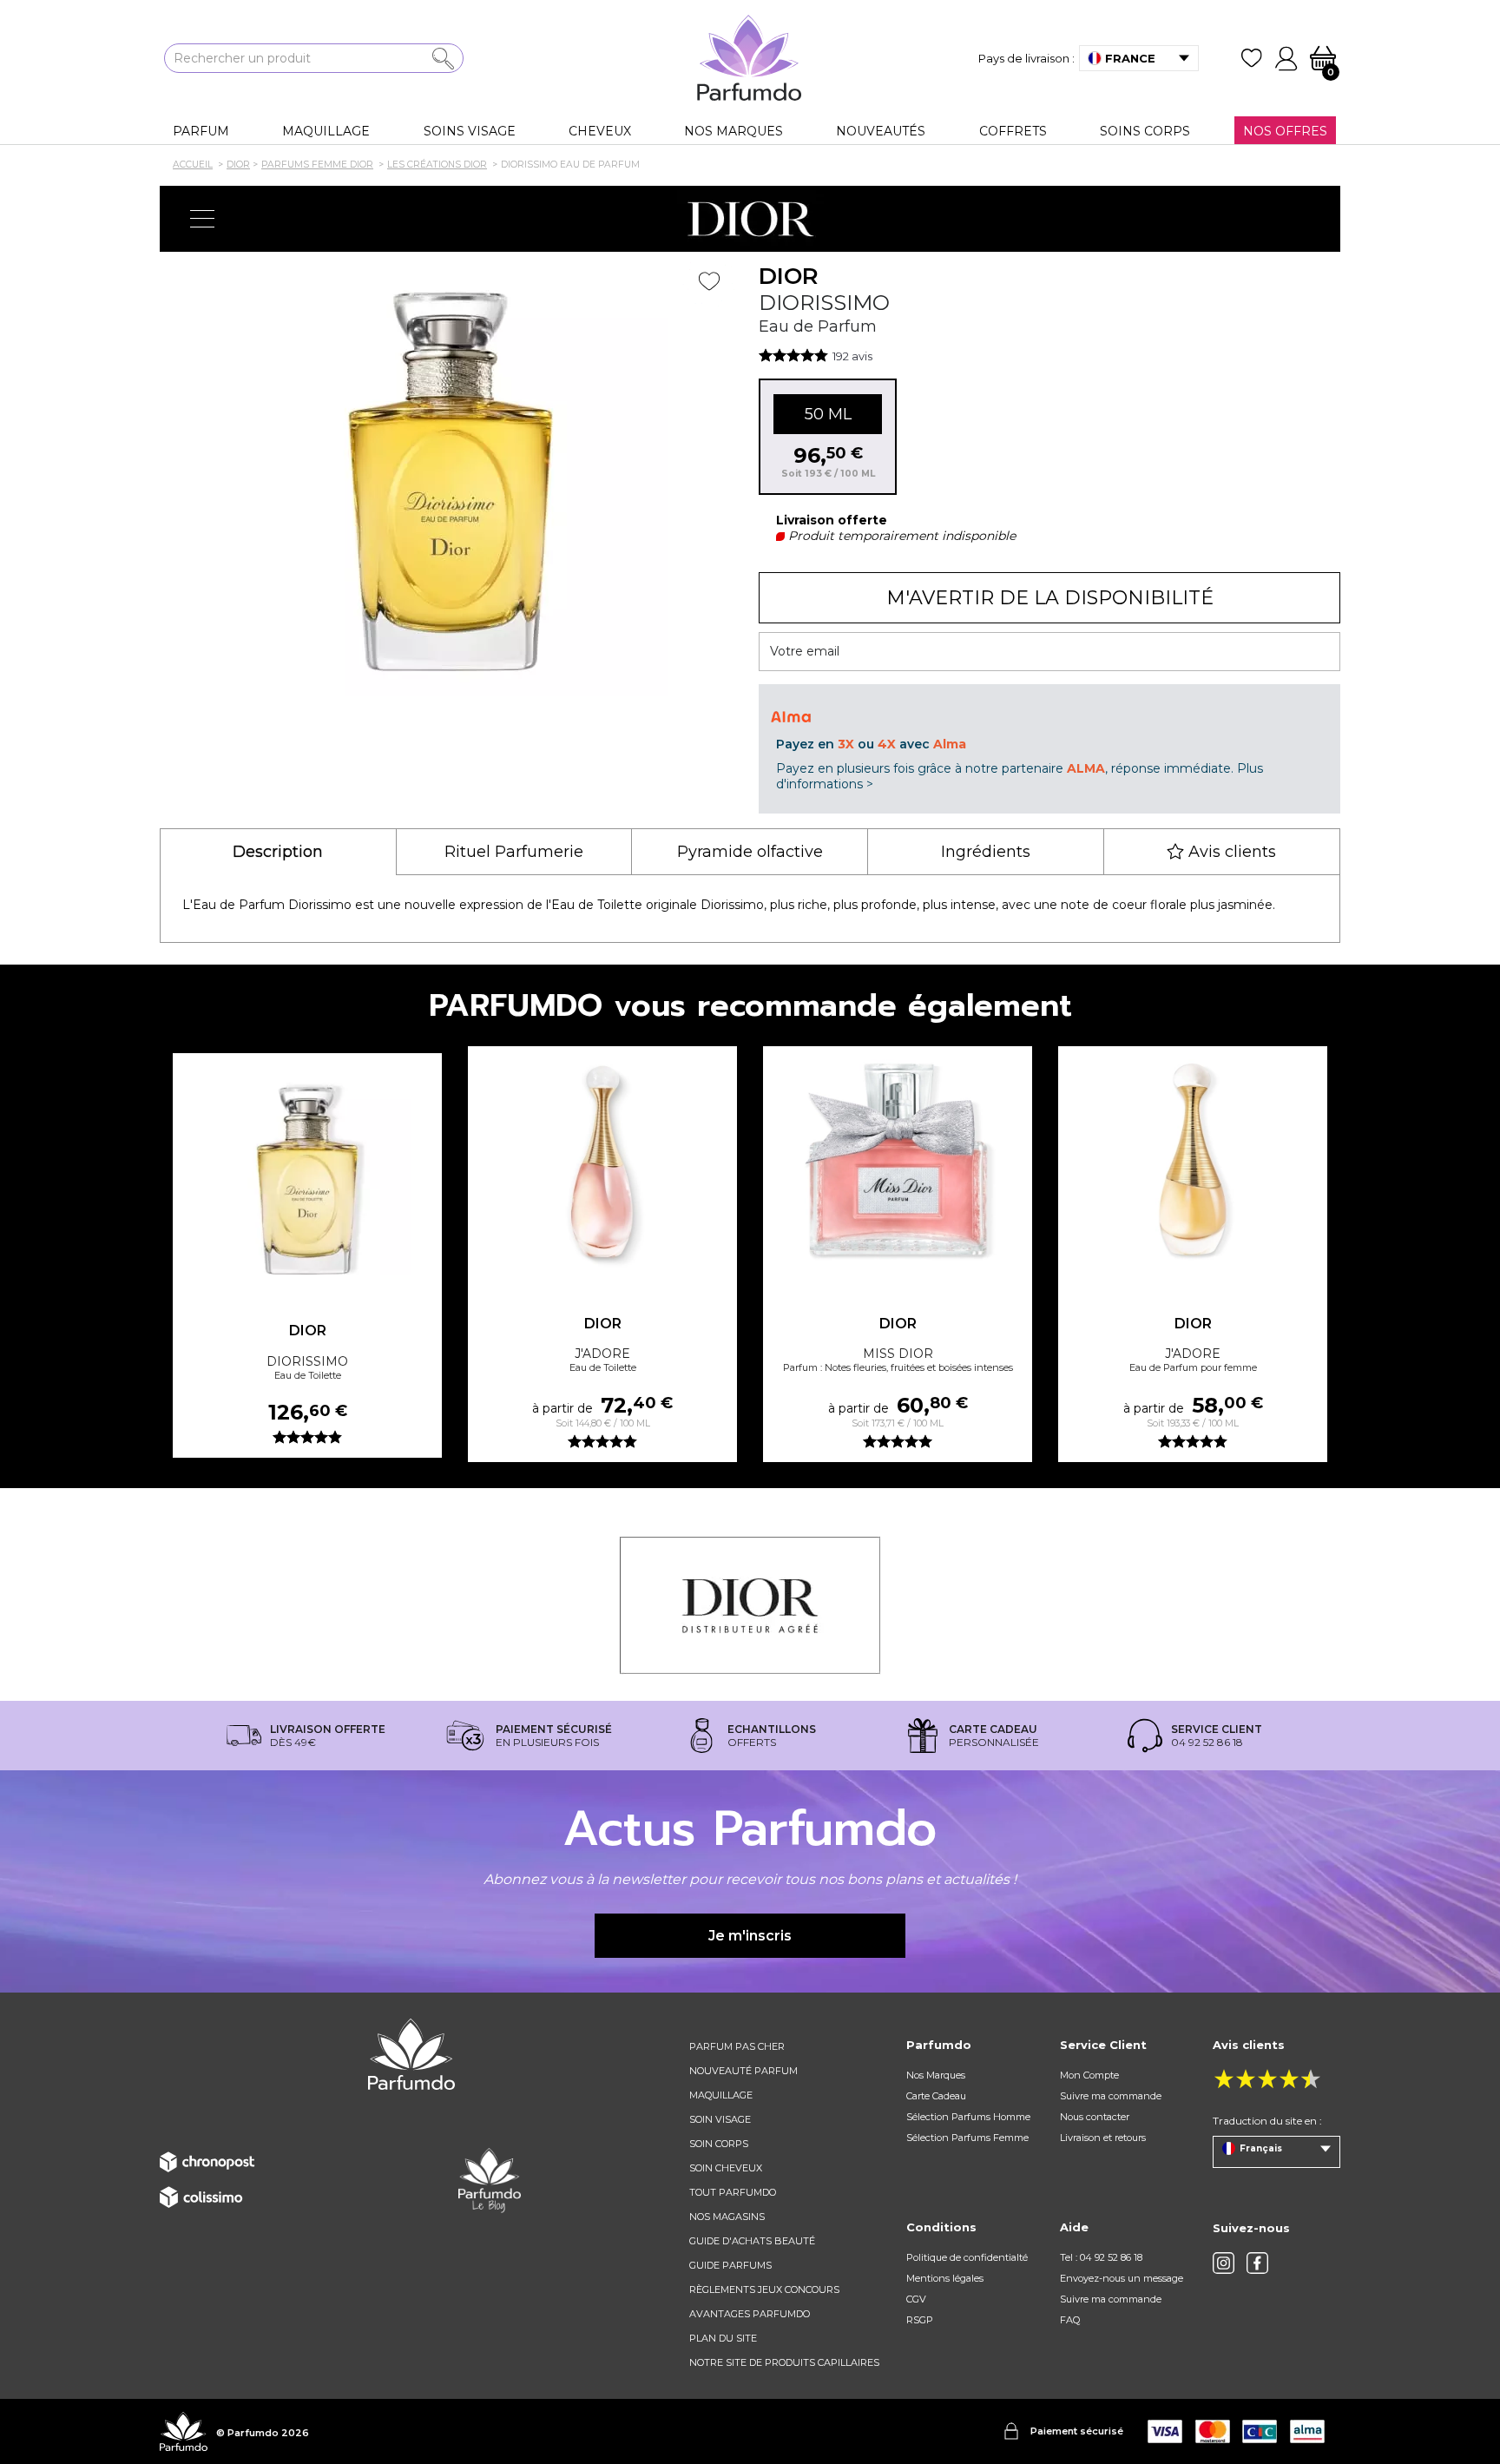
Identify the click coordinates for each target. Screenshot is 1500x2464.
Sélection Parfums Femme (967, 2138)
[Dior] (750, 219)
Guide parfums (730, 2265)
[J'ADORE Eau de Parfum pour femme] (1193, 1163)
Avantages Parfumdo (750, 2314)
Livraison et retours (1103, 2138)
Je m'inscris (750, 1936)
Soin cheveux (726, 2168)
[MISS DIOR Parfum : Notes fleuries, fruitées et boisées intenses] (898, 1163)
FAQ (1070, 2320)
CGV (916, 2299)
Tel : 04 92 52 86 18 (1101, 2257)
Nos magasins (727, 2217)
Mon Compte (1089, 2075)
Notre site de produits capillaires (784, 2362)
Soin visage (720, 2119)
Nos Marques (936, 2075)
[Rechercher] (443, 59)
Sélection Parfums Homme (968, 2117)
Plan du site (723, 2338)
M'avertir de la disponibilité (1050, 598)
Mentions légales (945, 2278)
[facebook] (1257, 2263)
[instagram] (1224, 2263)
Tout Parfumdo (733, 2192)
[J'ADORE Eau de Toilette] (602, 1163)
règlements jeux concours (764, 2289)
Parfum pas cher (737, 2046)
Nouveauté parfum (743, 2071)
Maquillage (721, 2095)
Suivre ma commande (1111, 2096)
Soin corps (719, 2144)
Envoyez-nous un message (1122, 2278)
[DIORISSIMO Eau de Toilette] (307, 1170)
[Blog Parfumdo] (490, 2179)
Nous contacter (1095, 2117)
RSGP (920, 2320)
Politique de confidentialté (967, 2257)
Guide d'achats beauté (752, 2241)
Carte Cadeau (936, 2096)
